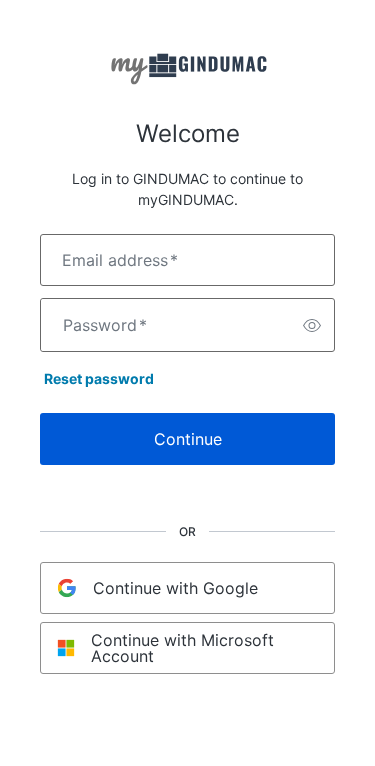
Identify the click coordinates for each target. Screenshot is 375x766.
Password (105, 325)
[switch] (312, 325)
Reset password (99, 378)
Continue (188, 439)
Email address (120, 260)
